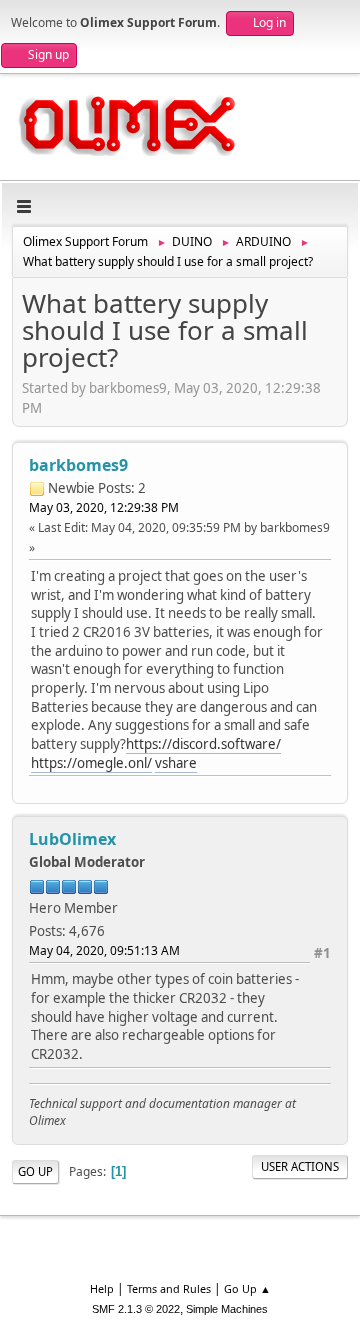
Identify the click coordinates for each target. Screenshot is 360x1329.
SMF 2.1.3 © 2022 (136, 1309)
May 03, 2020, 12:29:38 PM (104, 507)
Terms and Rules (169, 1288)
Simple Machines (227, 1309)
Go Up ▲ (247, 1288)
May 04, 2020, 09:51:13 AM (104, 950)
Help (102, 1288)
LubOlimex (72, 839)
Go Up (35, 1171)
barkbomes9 (78, 465)
